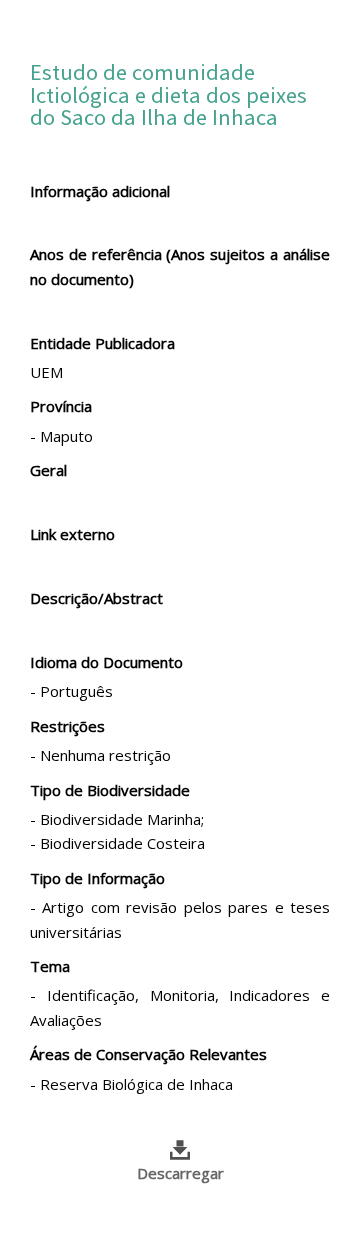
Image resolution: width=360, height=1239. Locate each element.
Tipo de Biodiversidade (110, 790)
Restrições (67, 726)
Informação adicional (100, 191)
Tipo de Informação (97, 878)
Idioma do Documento (106, 662)
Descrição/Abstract (96, 598)
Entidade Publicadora (102, 343)
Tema (50, 966)
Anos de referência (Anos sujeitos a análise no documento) (180, 266)
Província (61, 406)
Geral (48, 470)
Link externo (72, 534)
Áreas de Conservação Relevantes (148, 1054)
